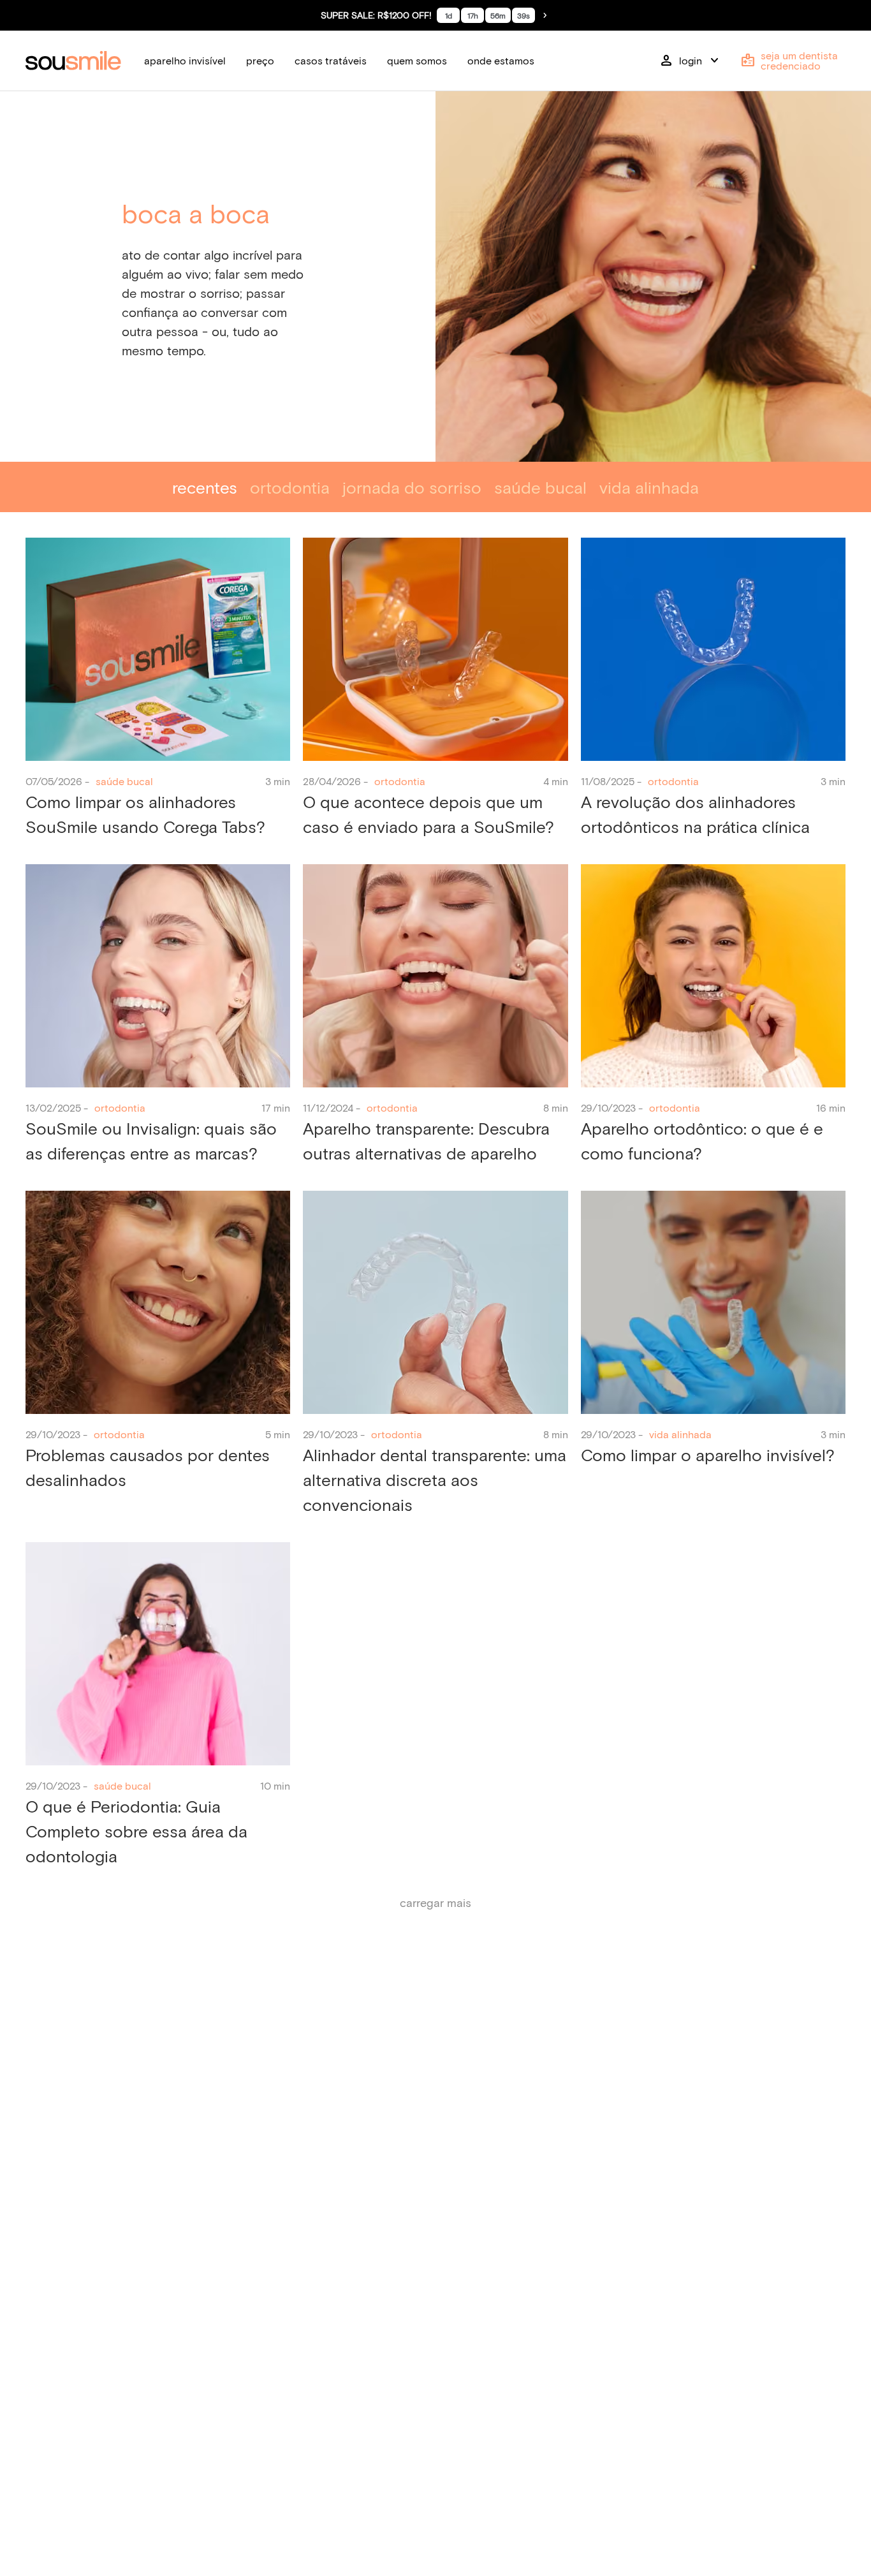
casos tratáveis (331, 60)
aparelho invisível (185, 60)
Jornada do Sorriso (412, 487)
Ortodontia (290, 487)
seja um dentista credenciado (789, 60)
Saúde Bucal (540, 487)
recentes (205, 487)
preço (260, 60)
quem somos (417, 60)
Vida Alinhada (649, 487)
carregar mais (435, 1903)
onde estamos (501, 60)
